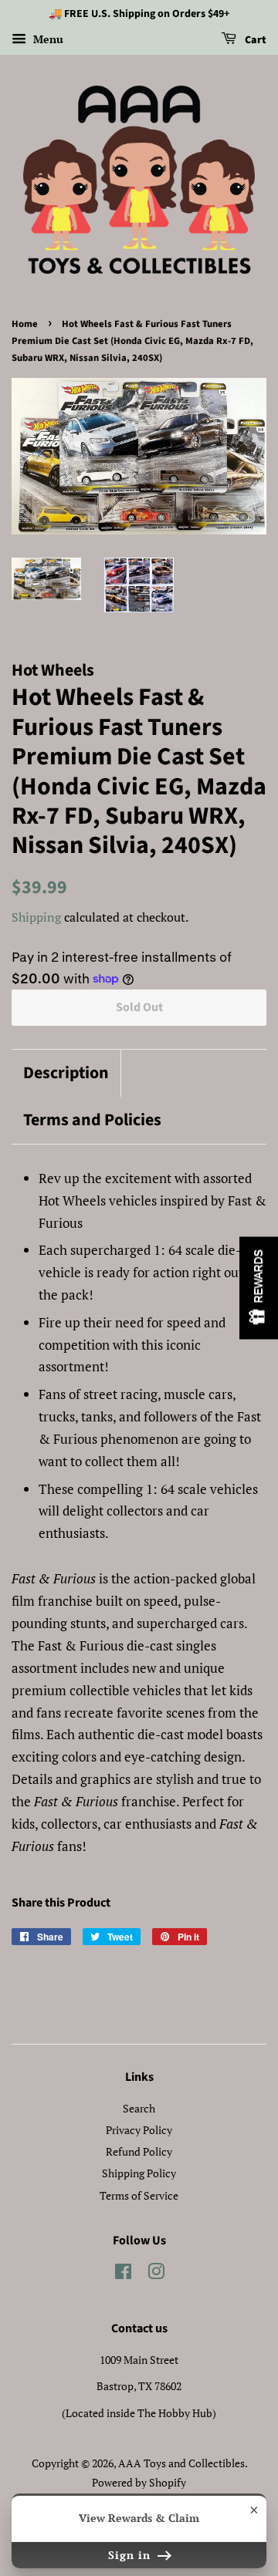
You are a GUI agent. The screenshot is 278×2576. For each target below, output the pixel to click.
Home (25, 324)
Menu (47, 39)
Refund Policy (139, 2151)
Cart (254, 40)
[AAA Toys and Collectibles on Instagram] (156, 2274)
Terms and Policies (92, 1120)
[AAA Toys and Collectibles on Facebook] (123, 2274)
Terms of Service (139, 2195)
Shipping (36, 917)
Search (139, 2108)
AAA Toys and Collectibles (181, 2463)
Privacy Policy (139, 2130)
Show (259, 1288)
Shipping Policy (139, 2173)
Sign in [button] (131, 2555)
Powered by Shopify (139, 2482)
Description (66, 1073)
